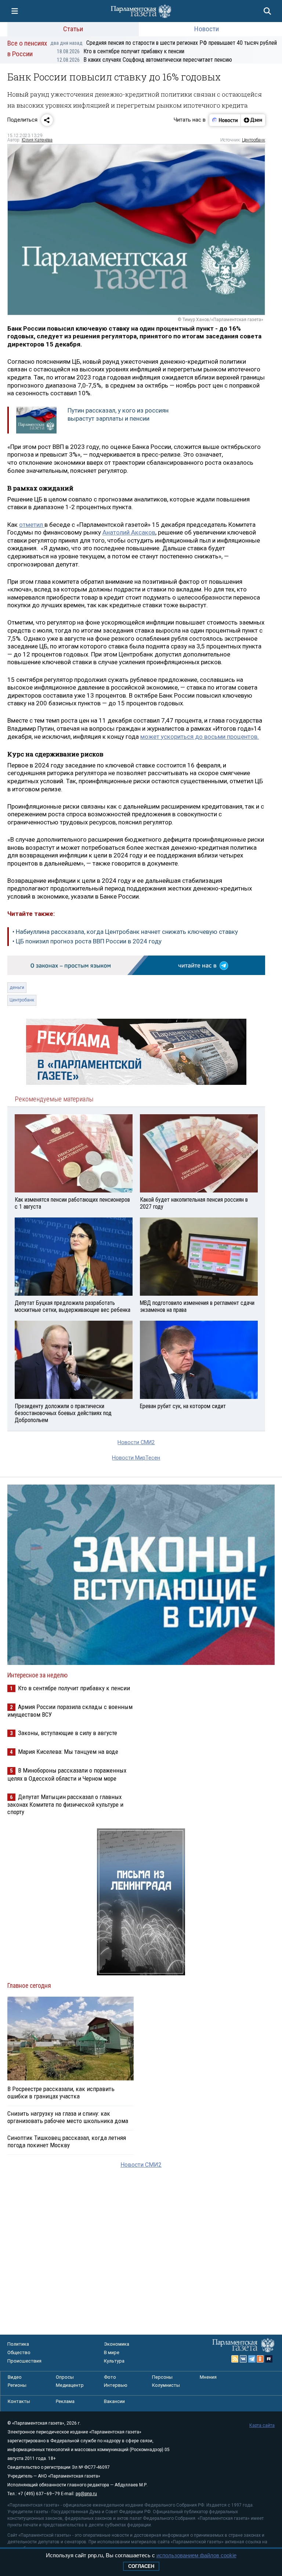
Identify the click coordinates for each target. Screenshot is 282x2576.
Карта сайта (262, 2425)
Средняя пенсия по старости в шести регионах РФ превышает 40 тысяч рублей (164, 43)
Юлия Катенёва (37, 140)
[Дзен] (253, 120)
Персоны (162, 2377)
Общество (19, 2352)
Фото (110, 2377)
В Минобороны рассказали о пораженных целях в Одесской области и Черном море (67, 1774)
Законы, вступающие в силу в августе (68, 1733)
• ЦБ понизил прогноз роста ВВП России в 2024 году (87, 941)
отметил (32, 525)
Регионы (17, 2385)
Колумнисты (166, 2385)
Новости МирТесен (136, 1458)
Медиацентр (70, 2385)
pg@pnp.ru (86, 2494)
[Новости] (225, 120)
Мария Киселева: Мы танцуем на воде (68, 1752)
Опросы (65, 2377)
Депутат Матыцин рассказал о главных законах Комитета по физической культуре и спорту (65, 1804)
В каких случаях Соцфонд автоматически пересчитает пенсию (144, 60)
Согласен (141, 2566)
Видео (15, 2377)
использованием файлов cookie (196, 2555)
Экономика (117, 2344)
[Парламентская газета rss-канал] (235, 2359)
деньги (17, 987)
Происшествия (24, 2361)
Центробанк (254, 140)
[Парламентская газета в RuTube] (269, 2359)
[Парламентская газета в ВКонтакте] (243, 2359)
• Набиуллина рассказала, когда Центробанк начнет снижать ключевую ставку (125, 932)
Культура (114, 2361)
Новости (207, 29)
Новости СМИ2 (136, 1442)
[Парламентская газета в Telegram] (252, 2359)
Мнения (208, 2377)
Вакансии (114, 2401)
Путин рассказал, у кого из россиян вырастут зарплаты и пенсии (118, 414)
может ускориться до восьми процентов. (200, 737)
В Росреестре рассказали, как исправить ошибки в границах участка (61, 2093)
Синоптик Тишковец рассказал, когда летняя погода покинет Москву (67, 2141)
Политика (18, 2344)
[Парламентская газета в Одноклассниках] (260, 2359)
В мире (112, 2352)
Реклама (65, 2401)
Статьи (73, 29)
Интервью (116, 2385)
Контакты (19, 2401)
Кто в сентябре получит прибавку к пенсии (121, 51)
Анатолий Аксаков (129, 532)
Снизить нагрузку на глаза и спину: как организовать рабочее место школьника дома (68, 2117)
